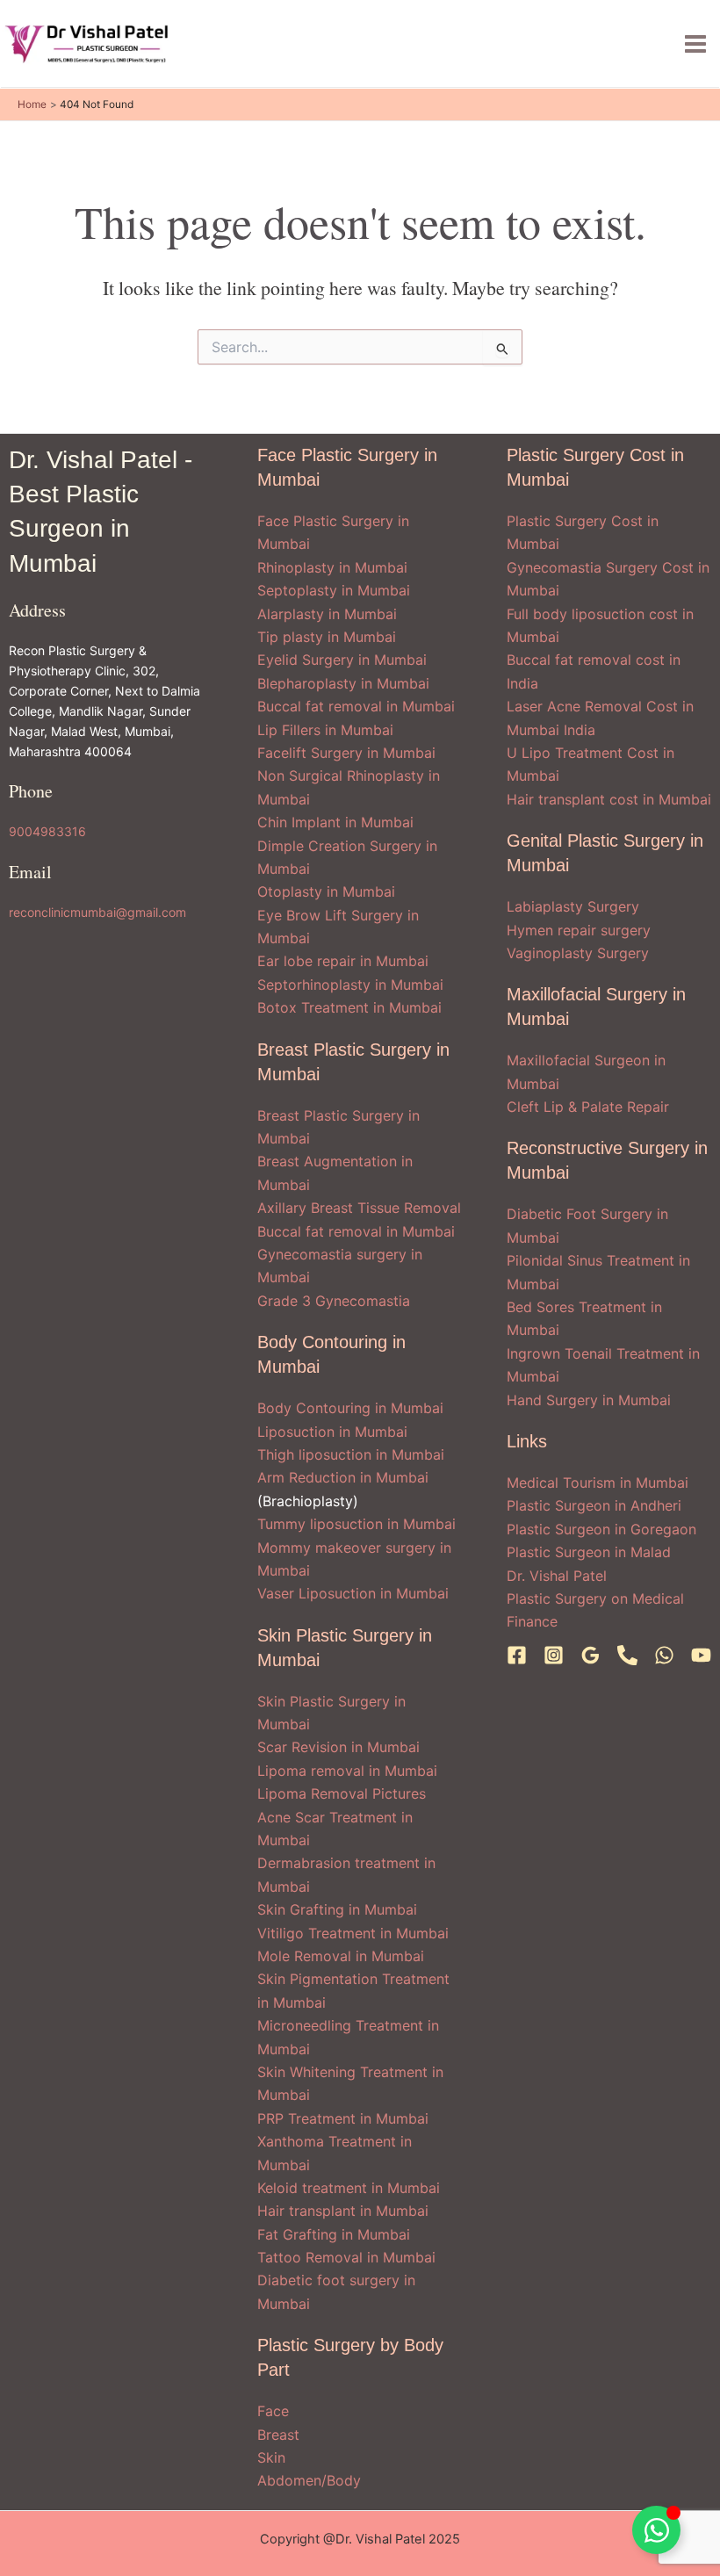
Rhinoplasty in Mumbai (332, 567)
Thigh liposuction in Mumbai (351, 1454)
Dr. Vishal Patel (557, 1576)
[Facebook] (517, 1655)
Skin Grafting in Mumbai (337, 1909)
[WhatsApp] (664, 1655)
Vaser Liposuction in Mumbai (353, 1593)
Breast (278, 2435)
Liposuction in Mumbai (332, 1432)
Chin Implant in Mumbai (335, 822)
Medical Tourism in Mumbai (598, 1483)
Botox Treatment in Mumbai (349, 1007)
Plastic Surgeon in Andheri (594, 1505)
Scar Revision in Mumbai (338, 1747)
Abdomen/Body (309, 2480)
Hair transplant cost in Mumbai (609, 799)
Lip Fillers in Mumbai (325, 730)
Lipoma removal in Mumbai (347, 1771)
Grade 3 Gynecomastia (334, 1301)
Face (273, 2411)
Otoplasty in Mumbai (326, 891)
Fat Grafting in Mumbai (334, 2234)
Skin (271, 2457)
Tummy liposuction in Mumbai (356, 1524)
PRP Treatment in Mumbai (343, 2118)
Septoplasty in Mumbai (334, 590)
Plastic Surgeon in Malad (589, 1552)
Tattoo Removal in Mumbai (346, 2257)
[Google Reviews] (590, 1655)
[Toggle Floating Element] (656, 2530)
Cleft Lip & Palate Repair (588, 1107)
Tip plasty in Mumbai (327, 637)
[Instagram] (554, 1655)
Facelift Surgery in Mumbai (346, 753)
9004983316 (47, 831)
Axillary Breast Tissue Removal (359, 1208)
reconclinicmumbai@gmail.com (97, 912)
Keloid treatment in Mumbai (349, 2188)
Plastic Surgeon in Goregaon (601, 1529)
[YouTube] (701, 1655)
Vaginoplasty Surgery (578, 953)
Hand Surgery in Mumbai (589, 1400)
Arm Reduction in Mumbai (343, 1477)
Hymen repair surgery (579, 930)
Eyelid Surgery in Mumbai (342, 660)
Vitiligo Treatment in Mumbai (353, 1933)
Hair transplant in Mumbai (343, 2211)
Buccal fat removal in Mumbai (356, 706)
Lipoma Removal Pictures (342, 1793)
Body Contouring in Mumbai (350, 1408)
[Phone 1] (627, 1655)
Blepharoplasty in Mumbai (343, 683)
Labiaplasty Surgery (573, 906)
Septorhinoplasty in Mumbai (350, 985)
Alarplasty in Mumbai (327, 614)
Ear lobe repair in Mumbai (343, 961)
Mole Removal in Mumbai (341, 1956)
